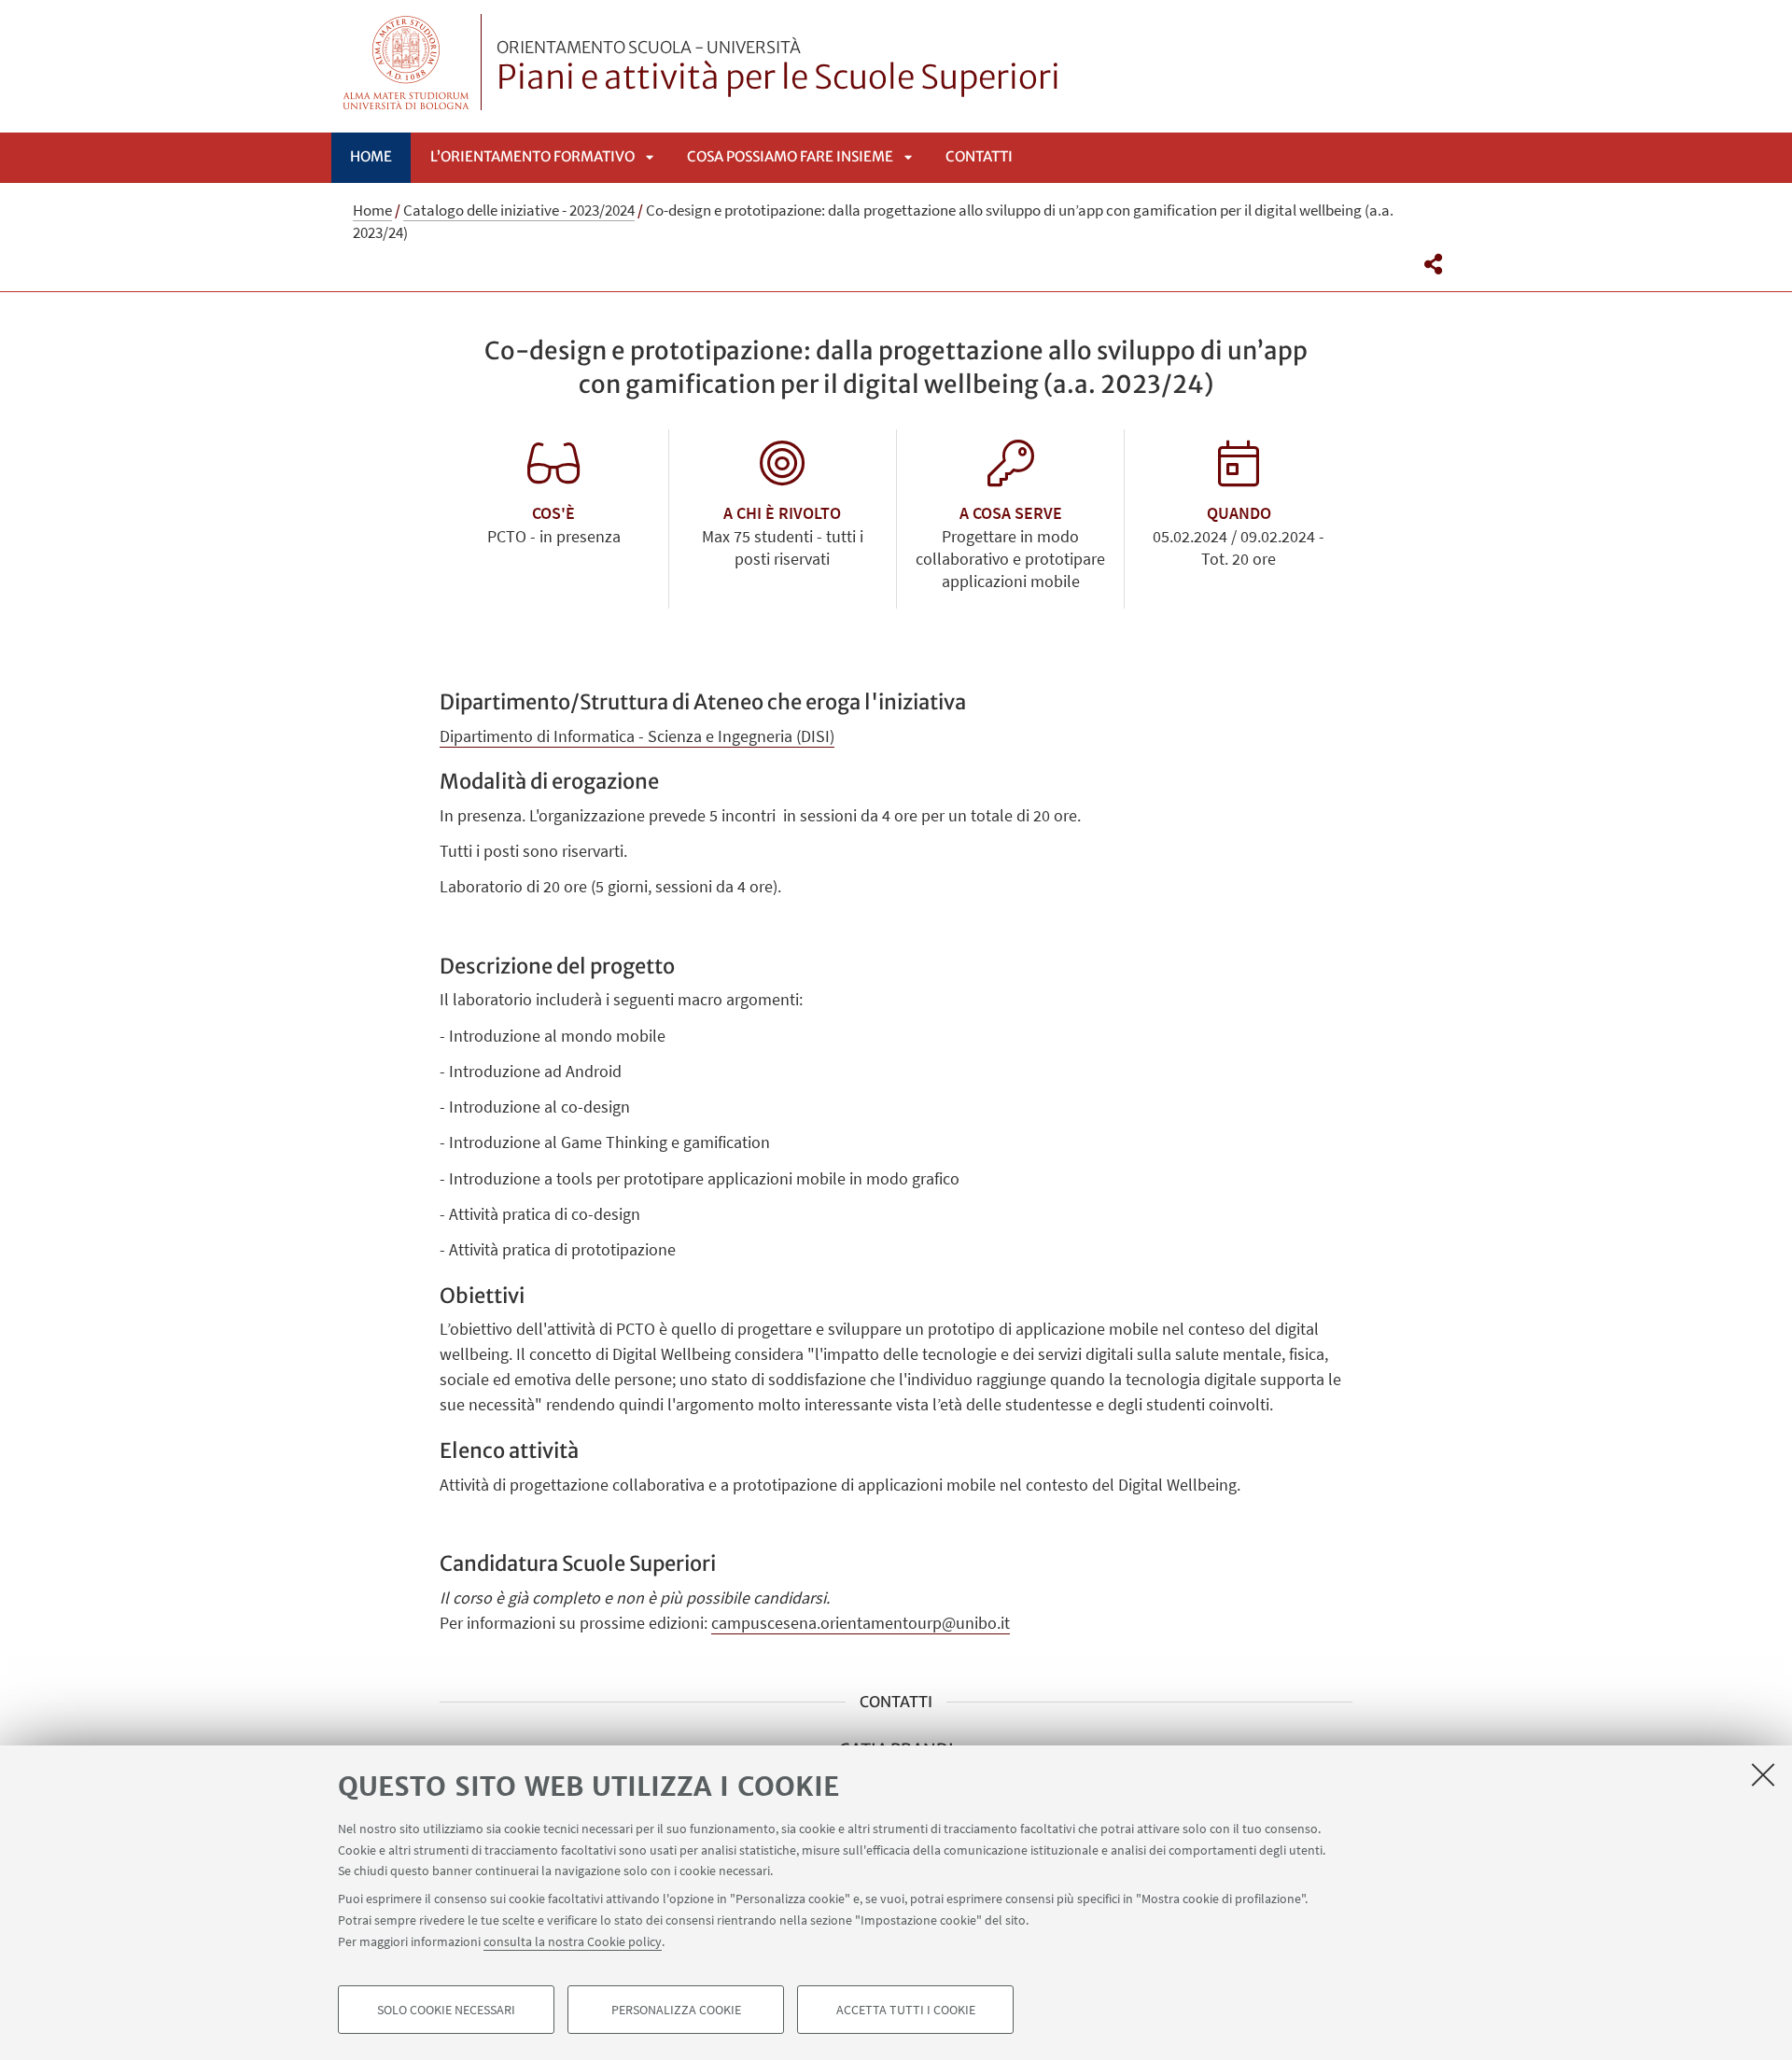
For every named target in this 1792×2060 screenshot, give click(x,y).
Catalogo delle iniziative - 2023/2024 (519, 210)
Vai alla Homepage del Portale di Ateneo (406, 62)
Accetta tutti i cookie (906, 2010)
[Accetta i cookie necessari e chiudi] (1763, 1774)
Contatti (979, 156)
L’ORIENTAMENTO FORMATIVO (532, 156)
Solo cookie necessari (446, 2010)
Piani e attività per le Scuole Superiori (778, 68)
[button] (1433, 264)
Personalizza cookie (676, 2010)
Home (371, 156)
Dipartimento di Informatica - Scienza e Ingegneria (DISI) (637, 736)
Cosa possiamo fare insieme (790, 156)
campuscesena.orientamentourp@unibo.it (861, 1623)
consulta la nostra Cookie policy (573, 1941)
